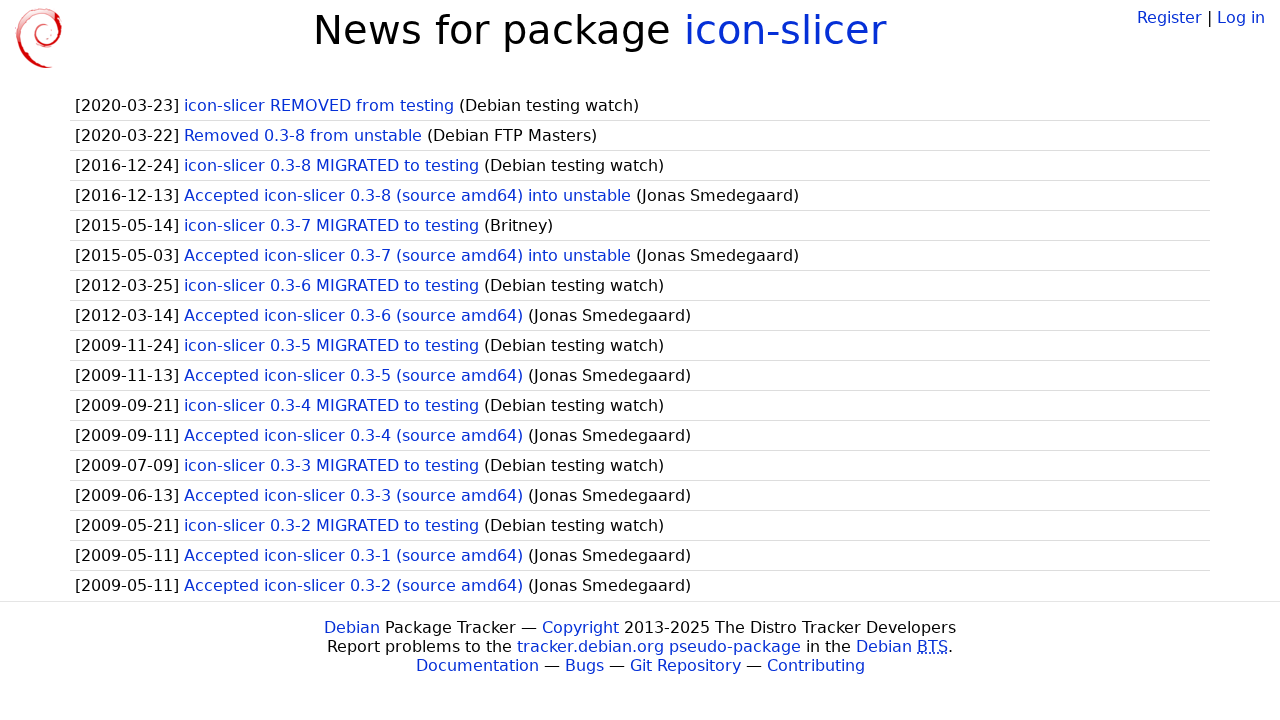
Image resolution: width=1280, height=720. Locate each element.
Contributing (816, 665)
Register (1169, 17)
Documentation (477, 665)
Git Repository (685, 665)
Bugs (584, 665)
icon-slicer (785, 30)
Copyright (580, 627)
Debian (352, 627)
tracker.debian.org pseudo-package (659, 646)
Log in (1241, 17)
